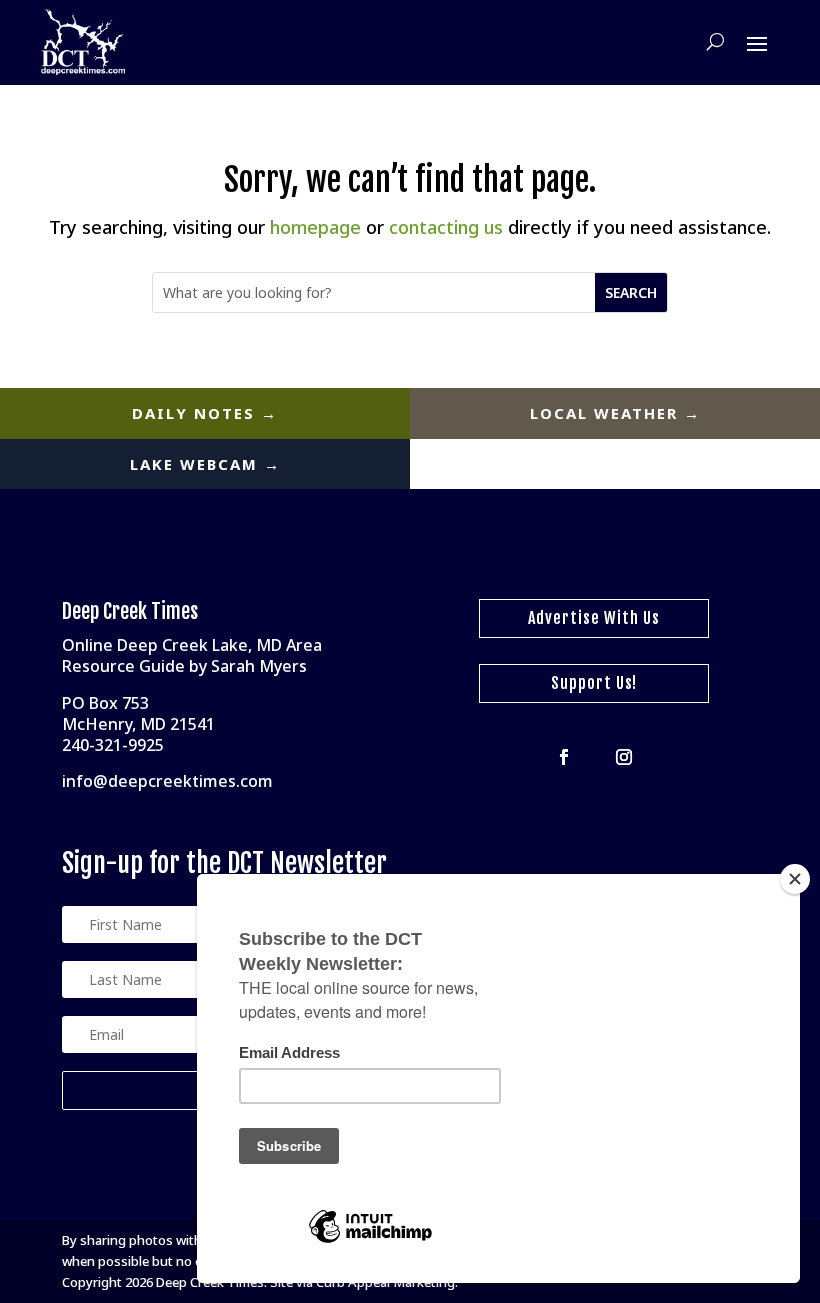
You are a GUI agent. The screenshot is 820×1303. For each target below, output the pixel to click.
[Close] (795, 879)
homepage (315, 227)
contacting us (446, 227)
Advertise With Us (594, 618)
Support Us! (594, 683)
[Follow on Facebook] (564, 757)
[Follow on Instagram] (624, 757)
